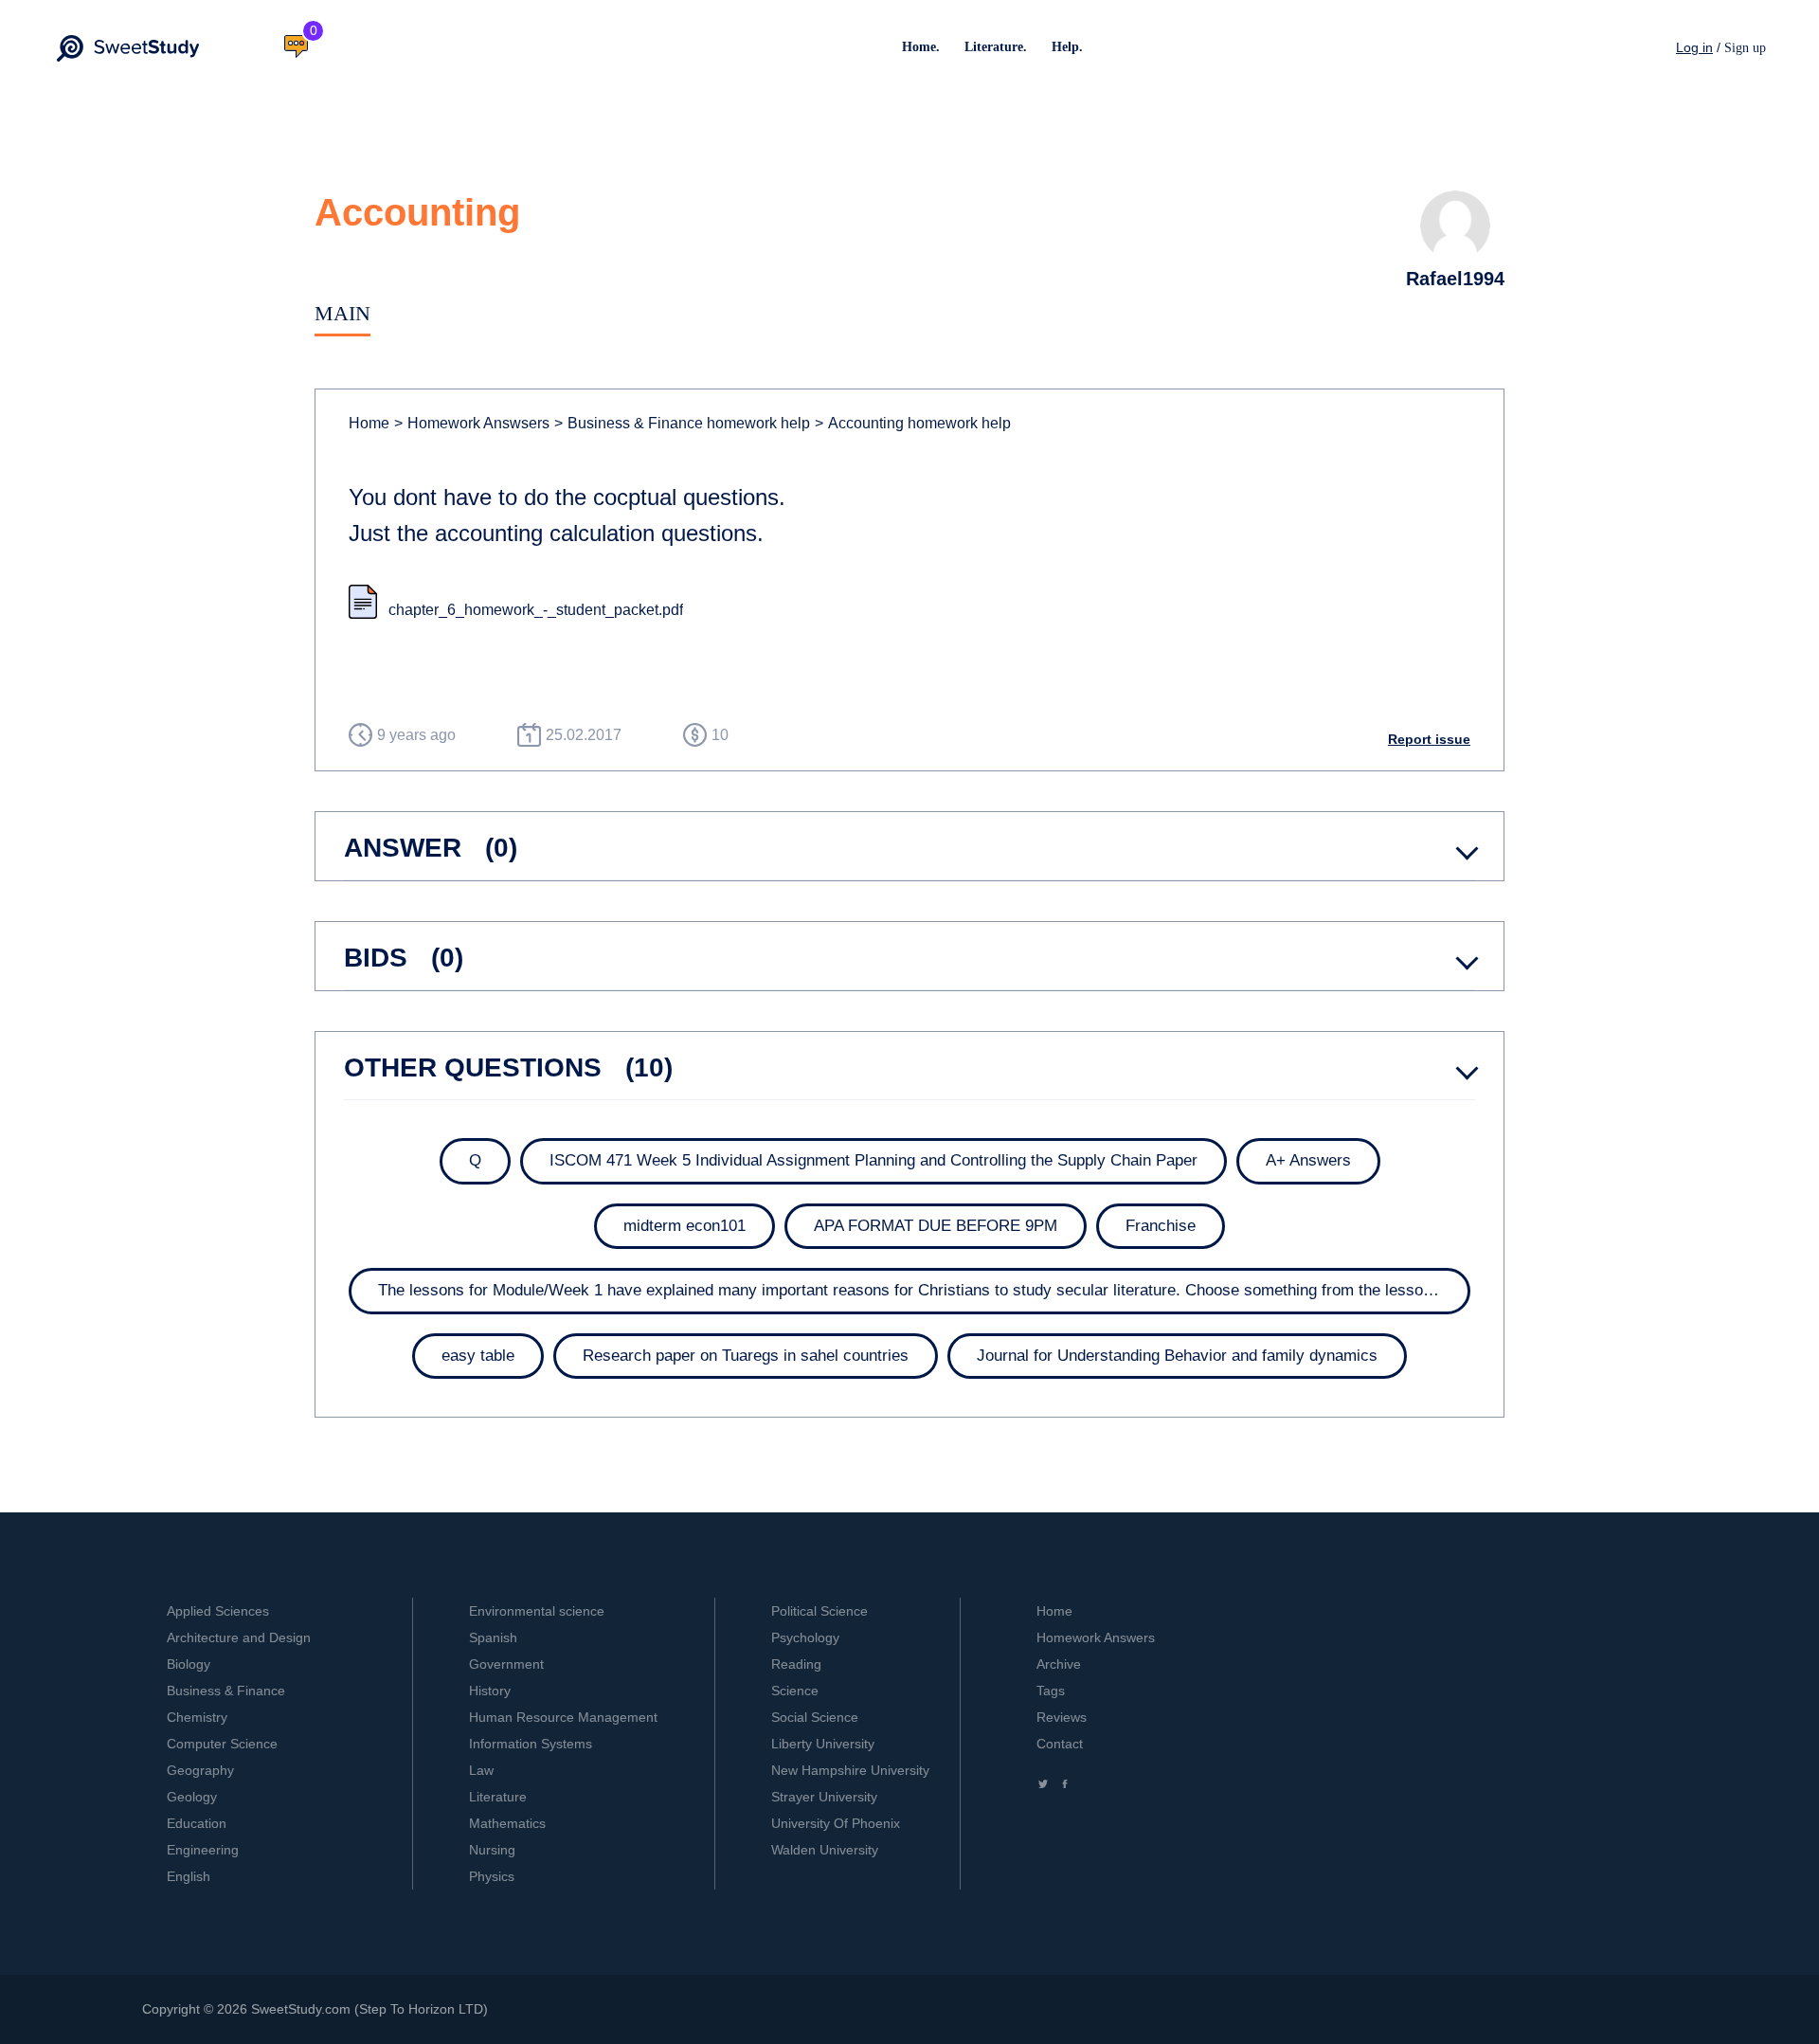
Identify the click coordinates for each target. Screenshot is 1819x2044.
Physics (492, 1876)
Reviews (1062, 1717)
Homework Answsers (472, 423)
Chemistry (197, 1717)
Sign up (1745, 48)
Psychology (805, 1637)
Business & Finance (226, 1691)
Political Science (819, 1611)
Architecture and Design (239, 1637)
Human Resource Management (563, 1717)
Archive (1059, 1664)
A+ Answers (1308, 1160)
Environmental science (537, 1611)
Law (481, 1770)
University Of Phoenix (836, 1823)
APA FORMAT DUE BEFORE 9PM (936, 1226)
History (490, 1691)
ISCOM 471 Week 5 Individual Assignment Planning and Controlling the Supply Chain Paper (873, 1160)
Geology (192, 1797)
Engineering (203, 1850)
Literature (498, 1797)
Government (506, 1664)
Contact (1060, 1744)
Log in (1694, 47)
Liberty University (823, 1744)
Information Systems (531, 1744)
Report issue (1429, 739)
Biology (189, 1664)
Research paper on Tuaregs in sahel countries (746, 1356)
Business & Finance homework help (682, 423)
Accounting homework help (913, 423)
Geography (200, 1770)
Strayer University (824, 1797)
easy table (478, 1356)
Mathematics (507, 1823)
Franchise (1161, 1226)
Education (197, 1823)
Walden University (825, 1850)
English (189, 1876)
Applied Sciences (218, 1611)
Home (369, 423)
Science (795, 1691)
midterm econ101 (684, 1226)
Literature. (996, 47)
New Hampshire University (850, 1770)
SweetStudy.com (301, 2009)
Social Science (815, 1717)
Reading (796, 1664)
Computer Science (222, 1744)
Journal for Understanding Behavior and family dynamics (1177, 1356)
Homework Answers (1096, 1637)
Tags (1051, 1691)
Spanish (493, 1637)
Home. (921, 47)
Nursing (492, 1850)
